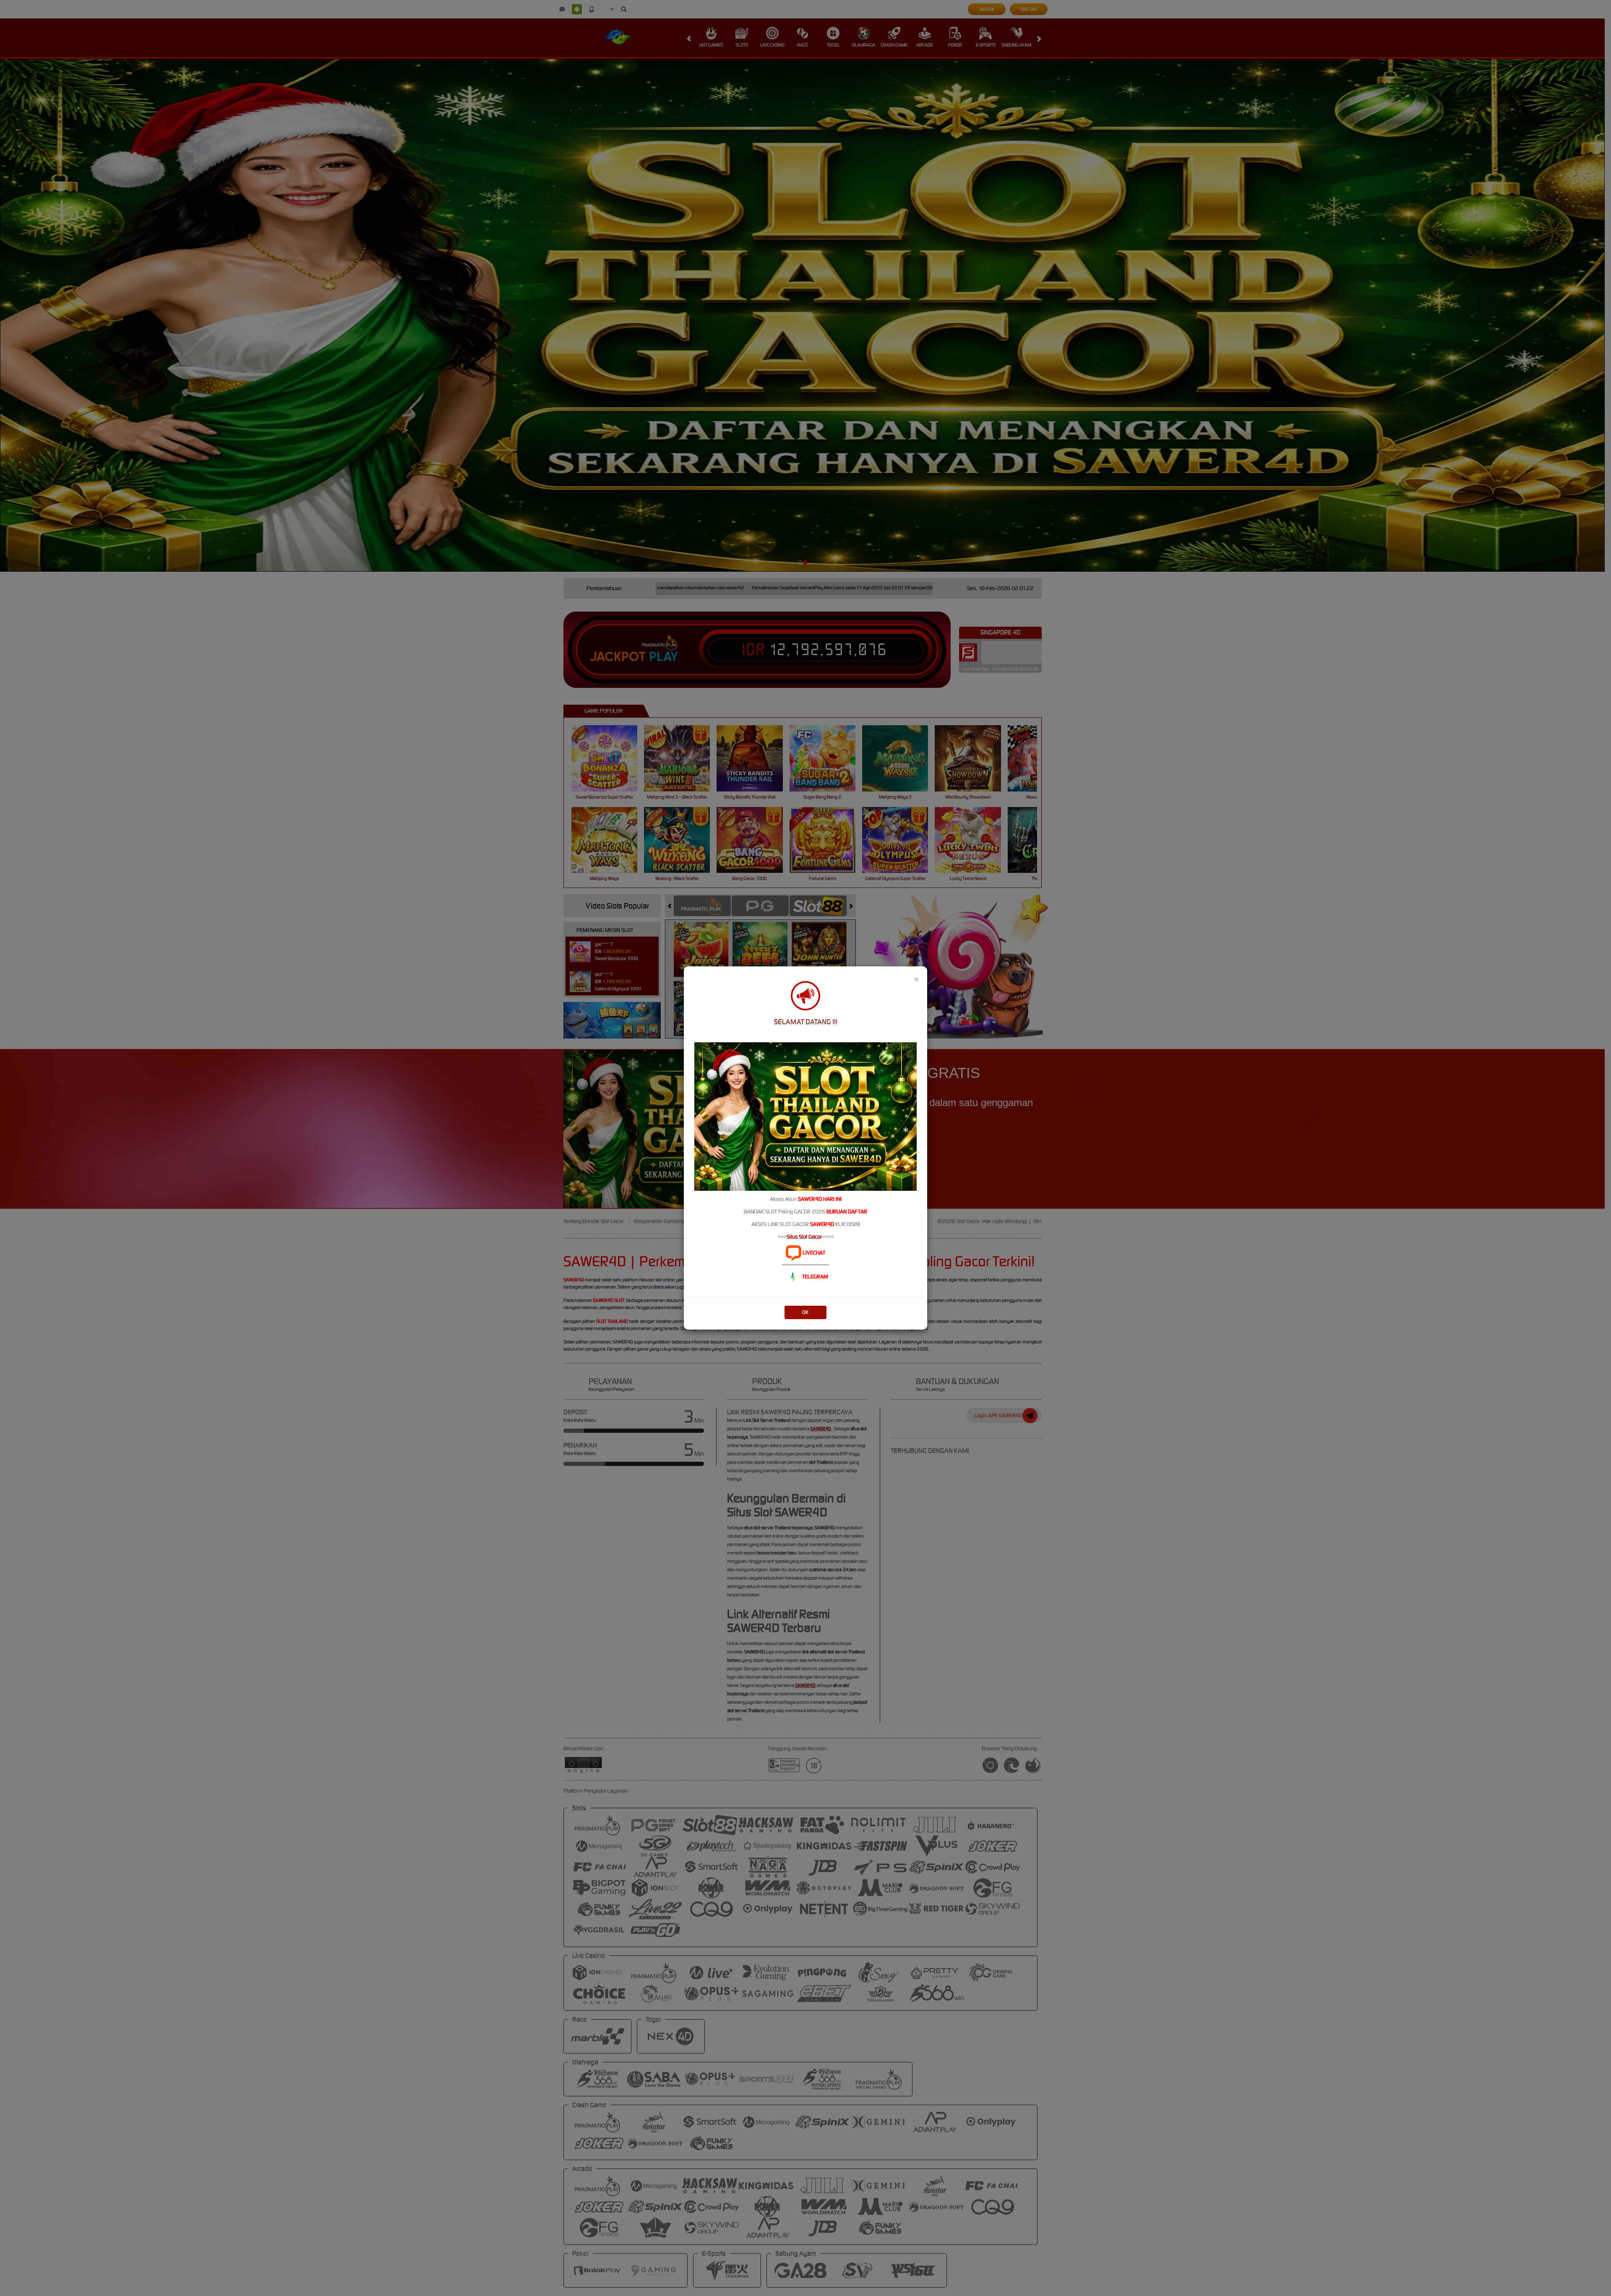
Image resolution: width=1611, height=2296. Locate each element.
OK (805, 1312)
